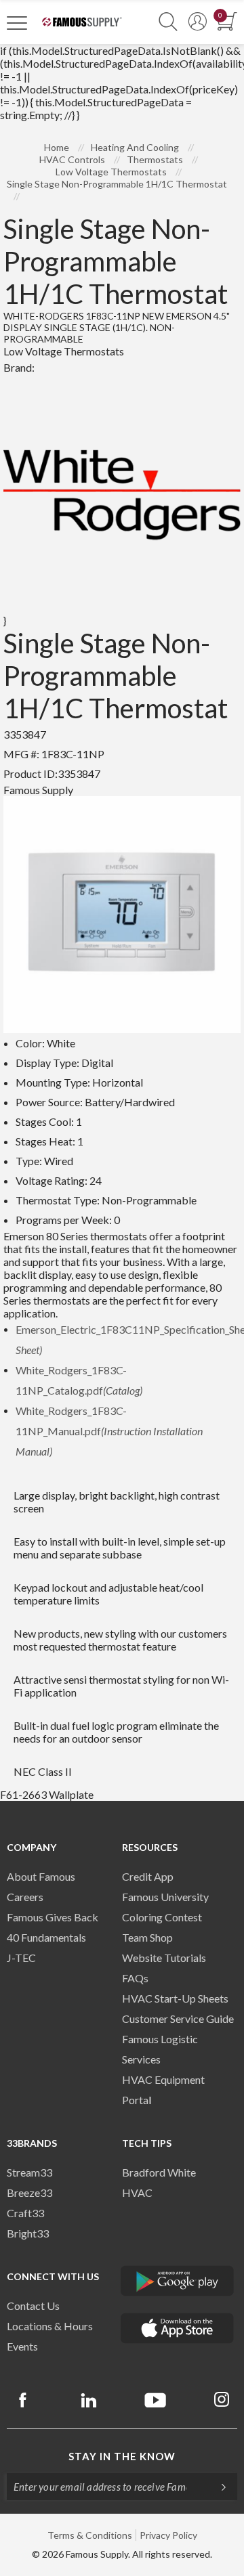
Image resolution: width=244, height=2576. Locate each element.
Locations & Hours (50, 2326)
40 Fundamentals (46, 1937)
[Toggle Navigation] (17, 22)
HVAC (137, 2192)
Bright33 (28, 2233)
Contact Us (33, 2306)
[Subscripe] (217, 2487)
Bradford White (159, 2172)
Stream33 (29, 2172)
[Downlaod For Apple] (178, 2328)
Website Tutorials (164, 1958)
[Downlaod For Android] (178, 2281)
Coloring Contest (162, 1917)
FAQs (135, 1978)
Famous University (165, 1897)
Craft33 (25, 2213)
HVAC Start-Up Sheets (175, 1998)
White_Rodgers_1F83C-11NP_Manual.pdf (109, 1431)
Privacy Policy (168, 2535)
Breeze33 (29, 2192)
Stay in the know (122, 2456)
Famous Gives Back (53, 1917)
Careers (25, 1897)
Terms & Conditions (90, 2535)
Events (22, 2346)
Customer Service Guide (178, 2018)
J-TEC (21, 1958)
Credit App (148, 1876)
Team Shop (147, 1937)
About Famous (41, 1876)
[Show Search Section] (168, 22)
